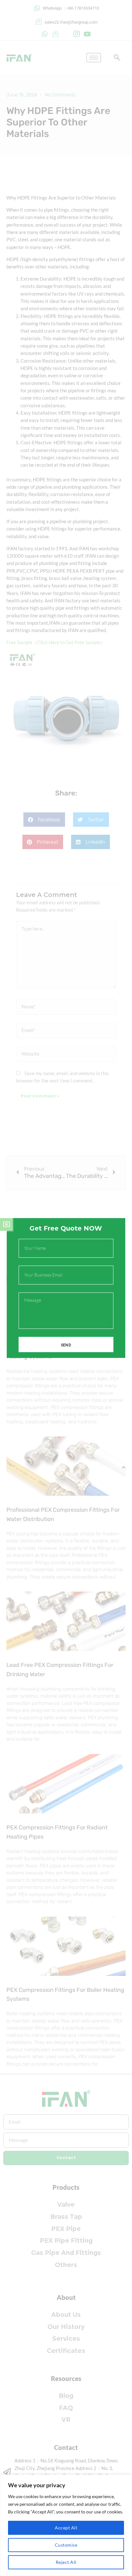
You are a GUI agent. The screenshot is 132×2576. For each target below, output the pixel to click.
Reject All (66, 2562)
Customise (66, 2545)
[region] (66, 2525)
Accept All (66, 2528)
